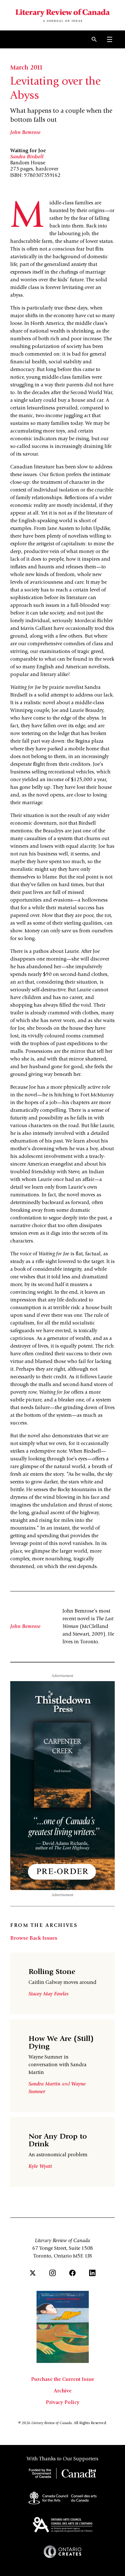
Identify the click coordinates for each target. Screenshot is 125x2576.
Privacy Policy (63, 2403)
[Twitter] (33, 2273)
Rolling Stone (52, 1972)
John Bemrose (25, 133)
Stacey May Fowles (49, 1994)
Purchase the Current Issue (63, 2380)
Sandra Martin (45, 2084)
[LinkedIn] (92, 2273)
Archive (63, 2391)
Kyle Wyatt (40, 2167)
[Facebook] (72, 2273)
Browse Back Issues (34, 1938)
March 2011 (26, 68)
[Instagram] (53, 2273)
